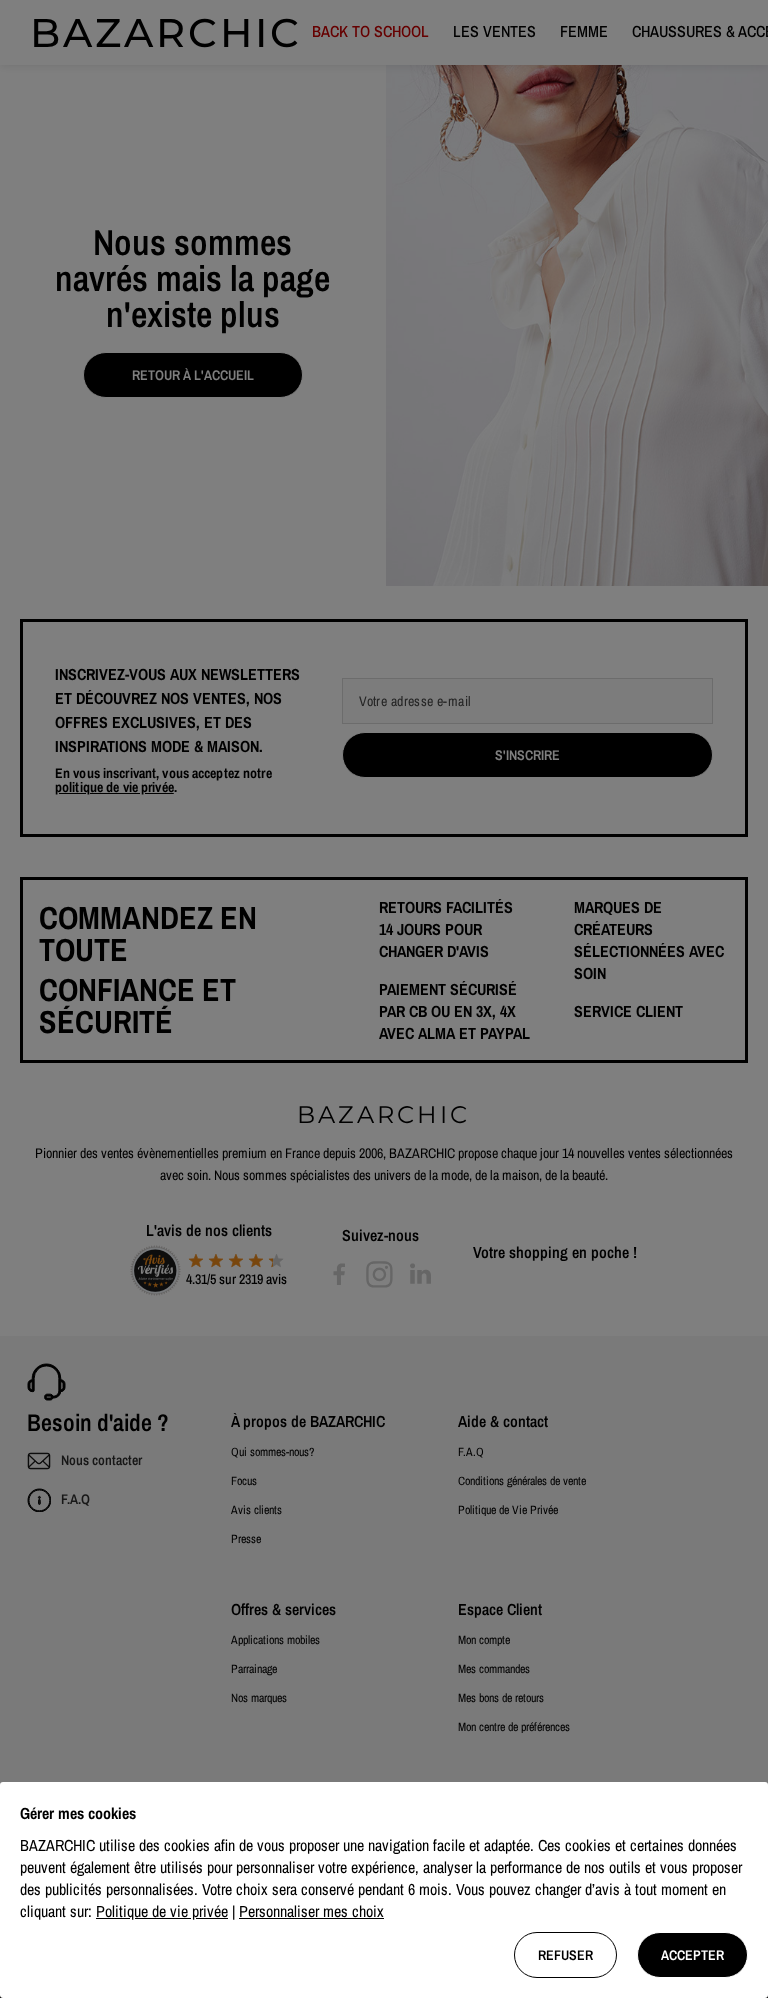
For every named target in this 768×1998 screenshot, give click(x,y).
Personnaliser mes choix (311, 1911)
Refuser (565, 1955)
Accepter (692, 1955)
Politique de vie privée (162, 1911)
